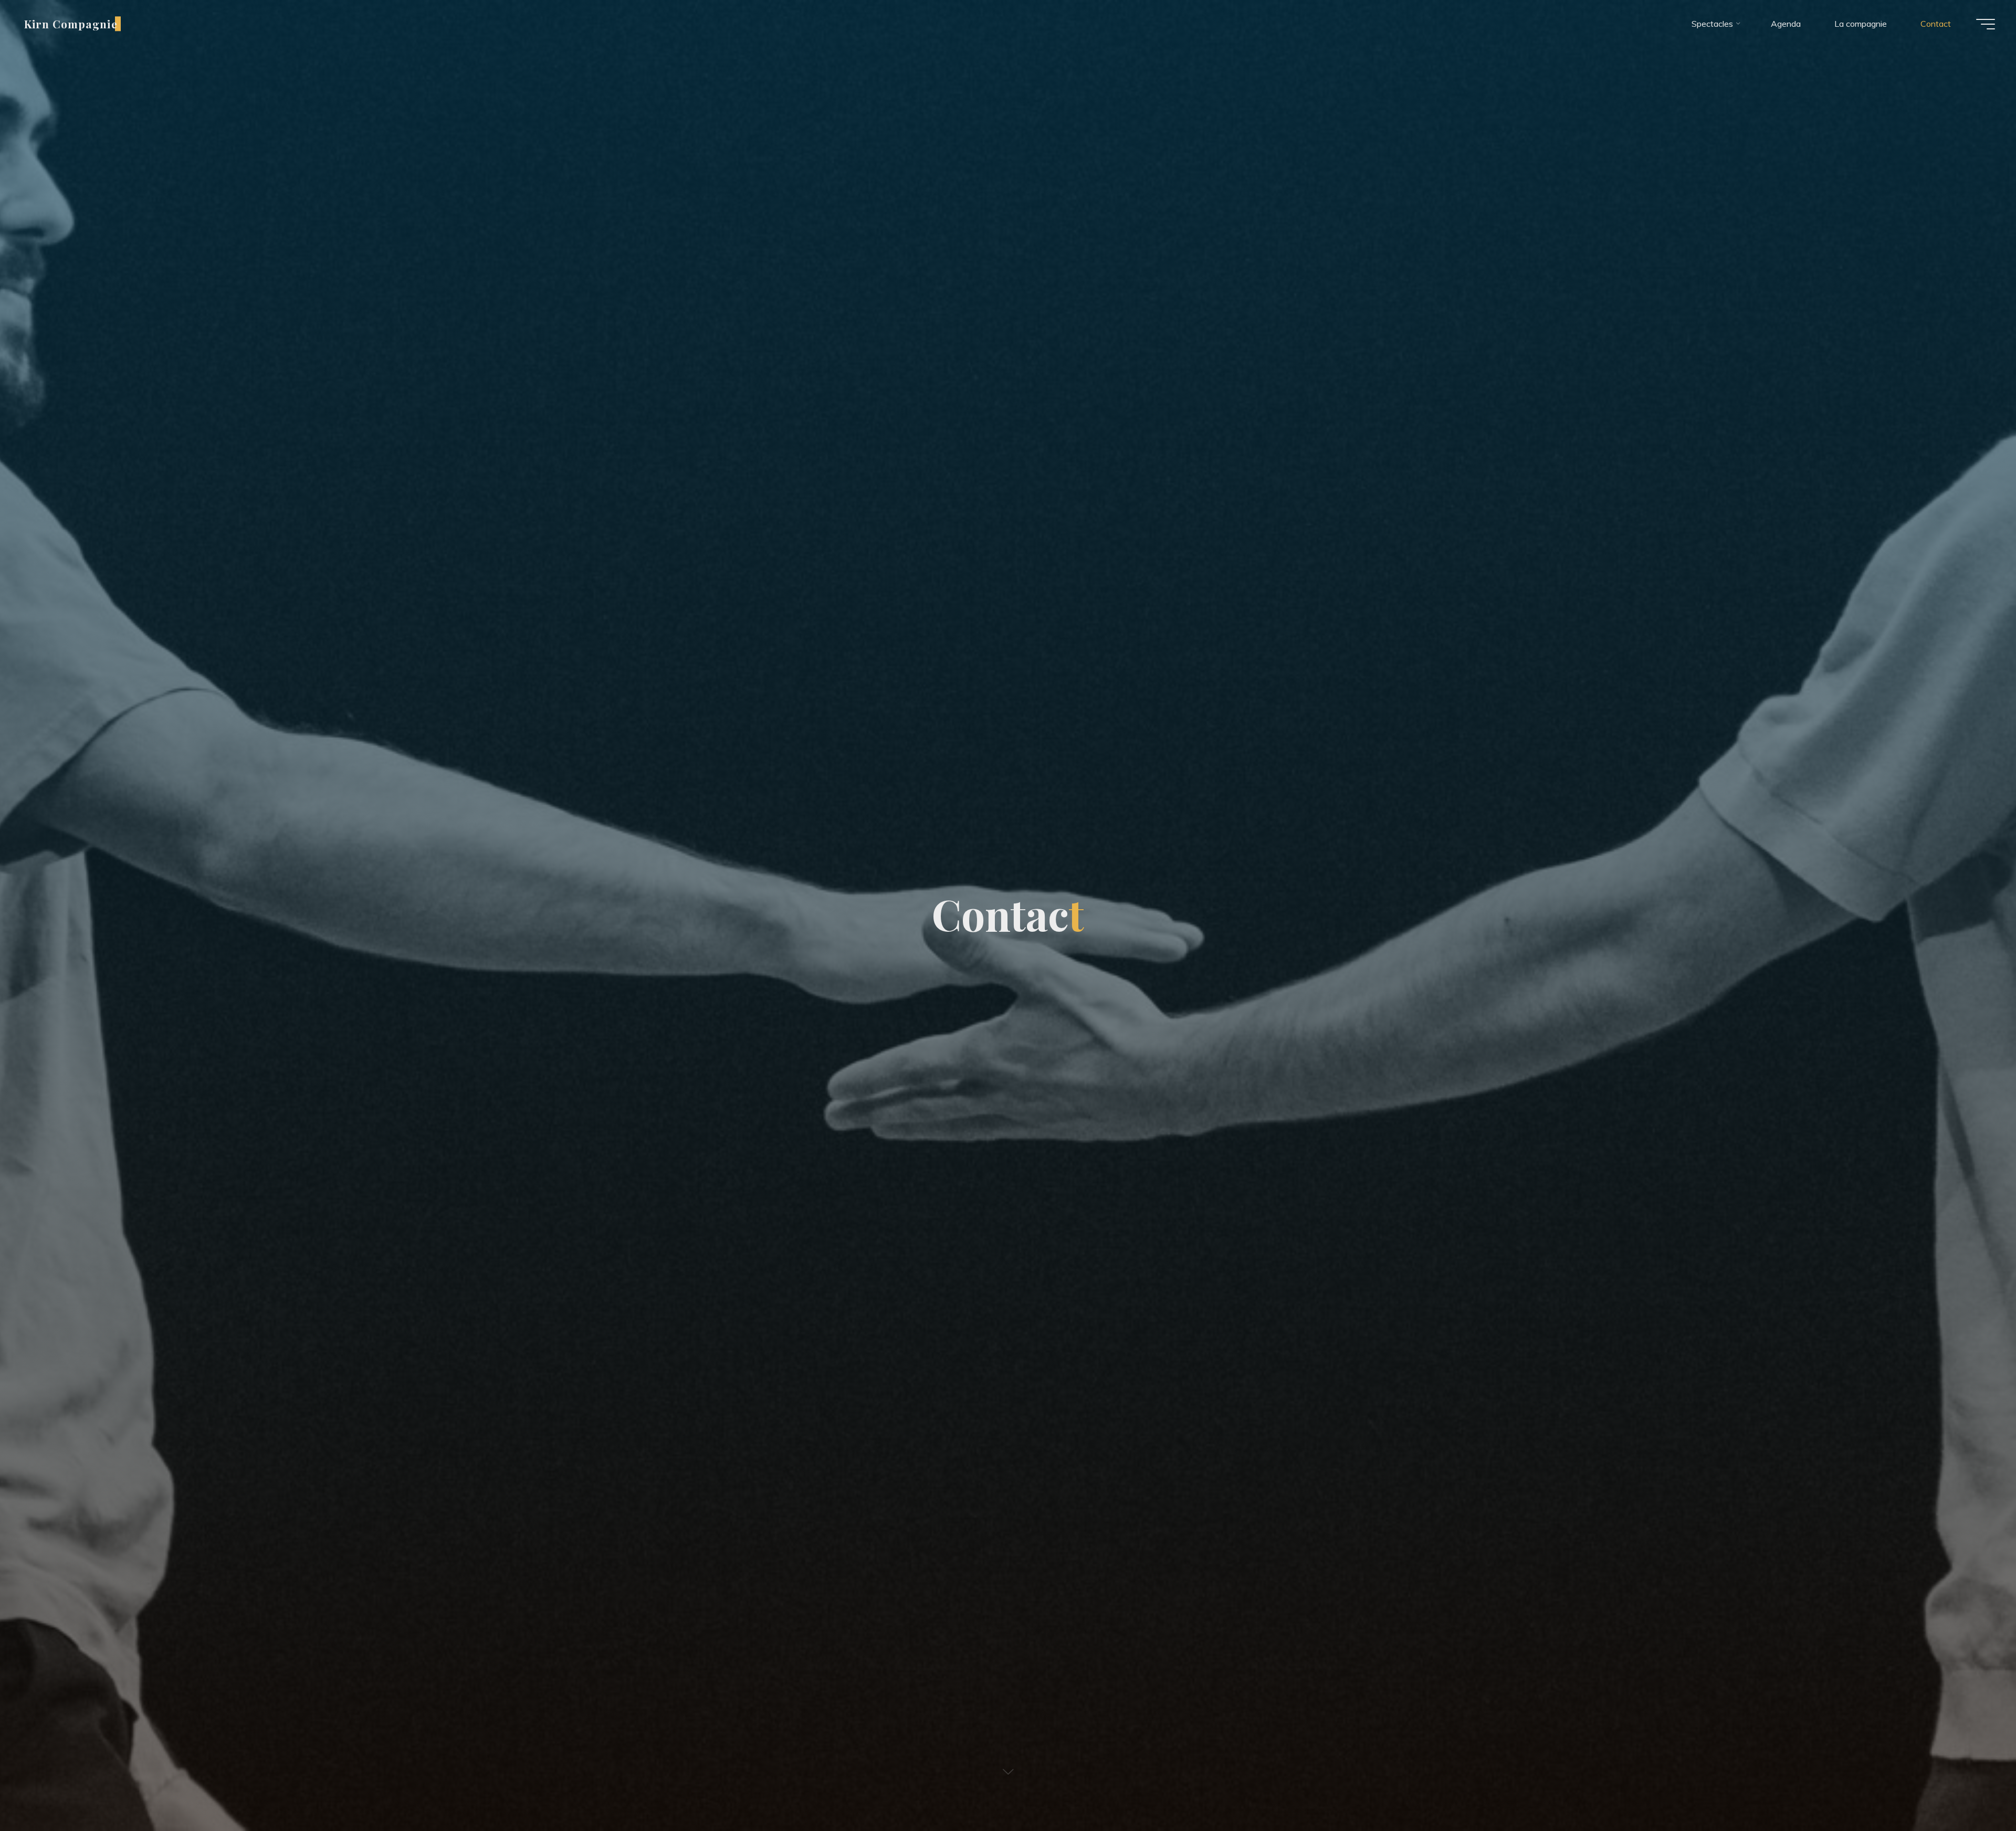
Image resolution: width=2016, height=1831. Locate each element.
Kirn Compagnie (71, 24)
